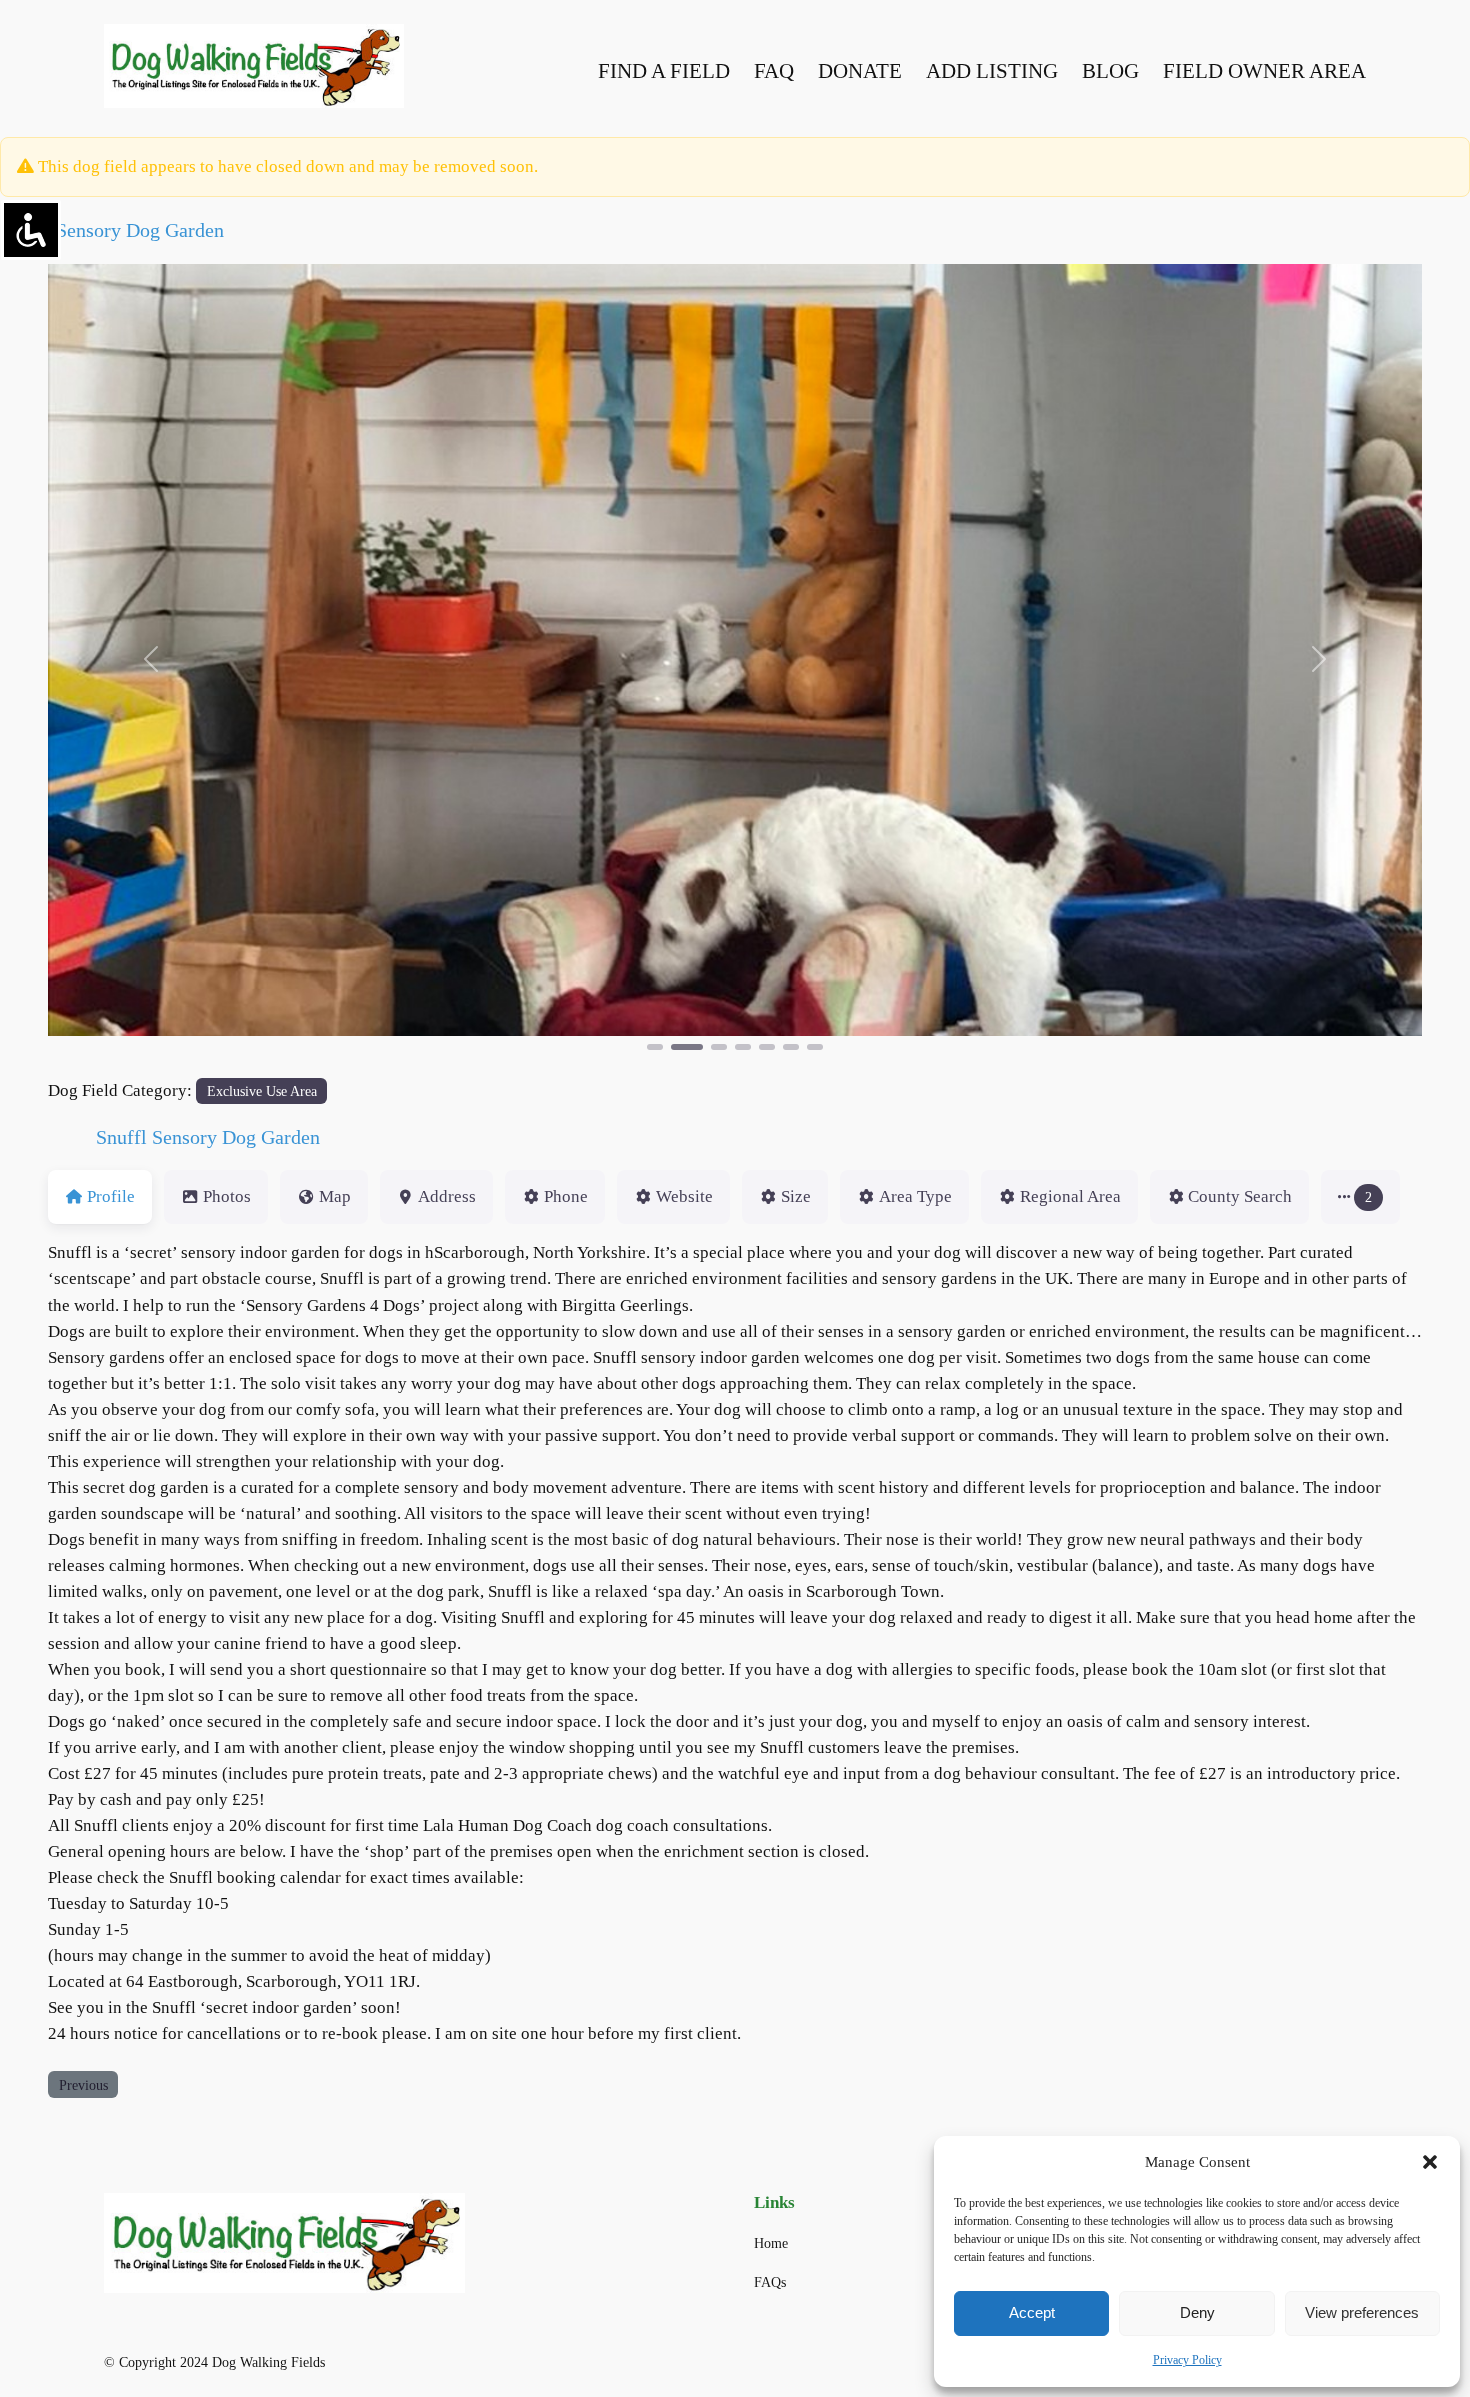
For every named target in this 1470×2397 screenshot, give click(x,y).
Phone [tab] (566, 1196)
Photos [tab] (227, 1196)
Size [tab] (796, 1196)
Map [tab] (335, 1196)
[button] (1430, 2162)
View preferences (1362, 2312)
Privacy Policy (1187, 2360)
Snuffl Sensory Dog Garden (112, 230)
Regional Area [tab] (1070, 1196)
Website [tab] (684, 1196)
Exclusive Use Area (262, 1091)
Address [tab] (447, 1196)
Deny (1197, 2312)
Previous (83, 2085)
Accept (1032, 2312)
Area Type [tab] (915, 1196)
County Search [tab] (1240, 1196)
